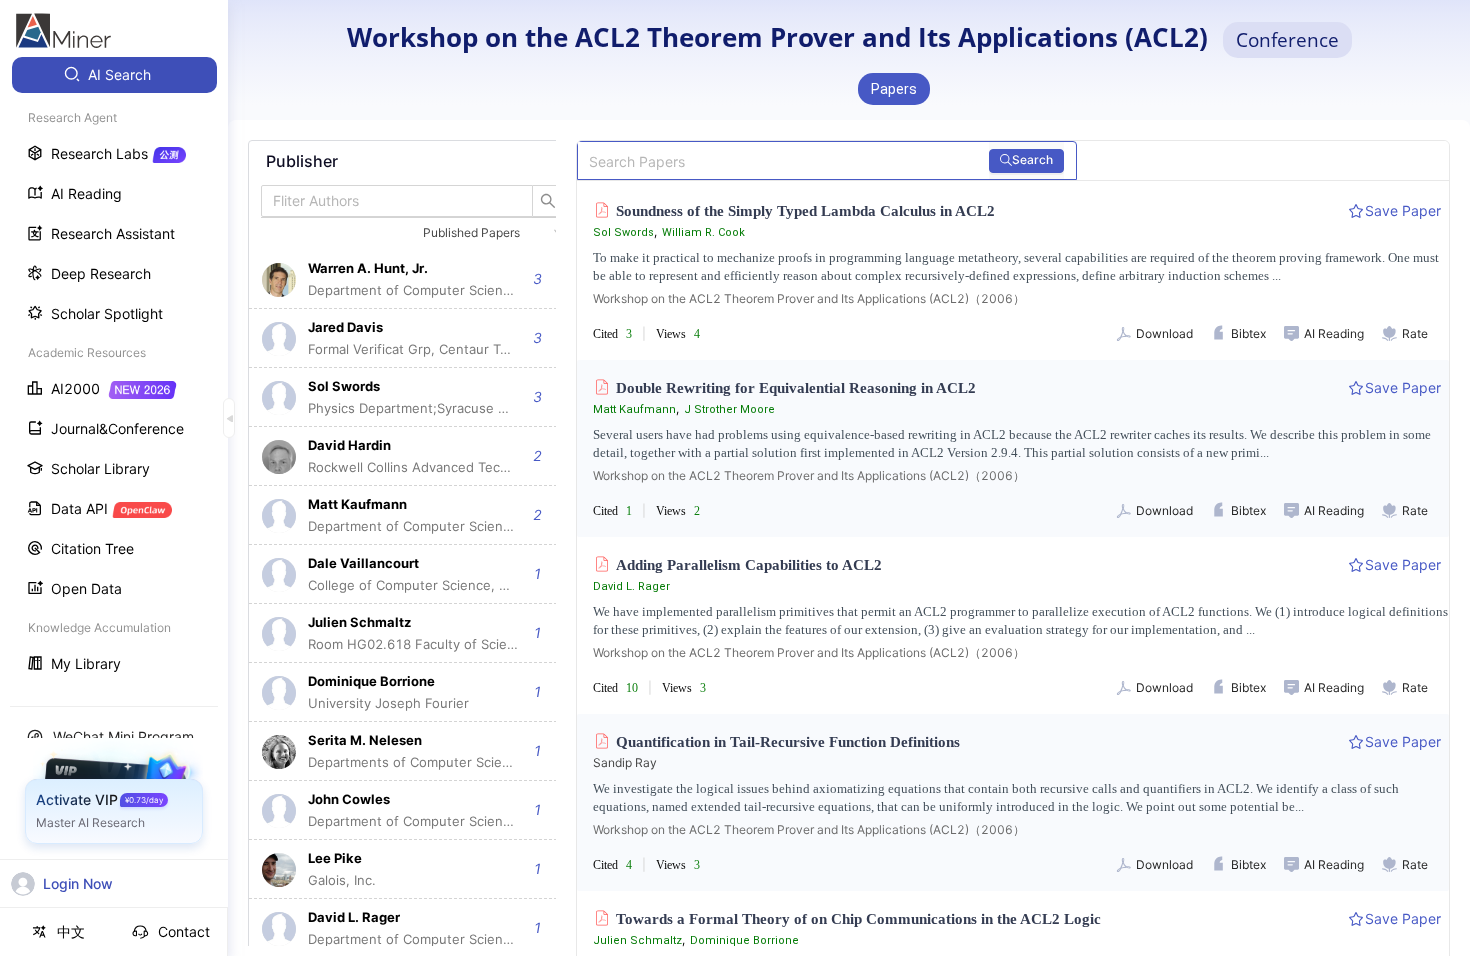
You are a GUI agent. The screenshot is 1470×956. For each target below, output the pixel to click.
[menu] (114, 371)
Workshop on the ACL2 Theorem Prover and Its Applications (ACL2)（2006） (809, 298)
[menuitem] (114, 75)
